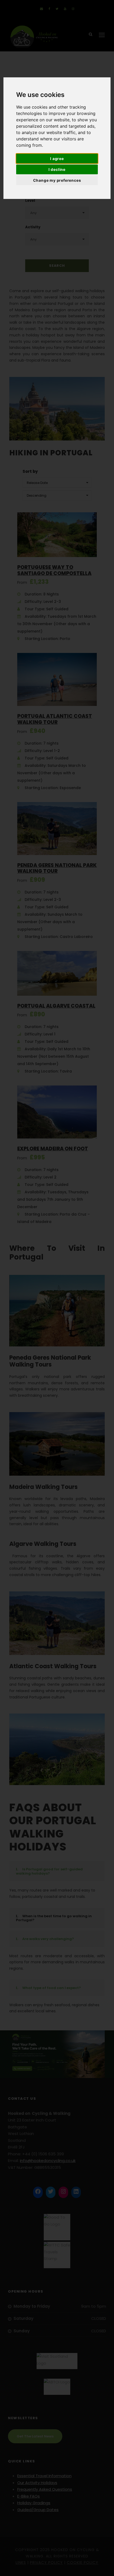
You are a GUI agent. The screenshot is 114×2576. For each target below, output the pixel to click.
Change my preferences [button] (57, 180)
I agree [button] (57, 159)
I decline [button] (57, 169)
